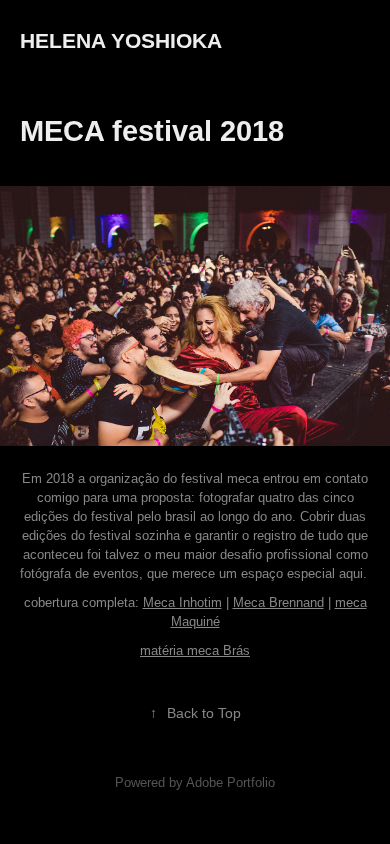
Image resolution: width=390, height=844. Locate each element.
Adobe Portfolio (230, 782)
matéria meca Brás (195, 650)
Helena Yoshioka (121, 40)
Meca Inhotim (182, 602)
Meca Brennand (278, 602)
